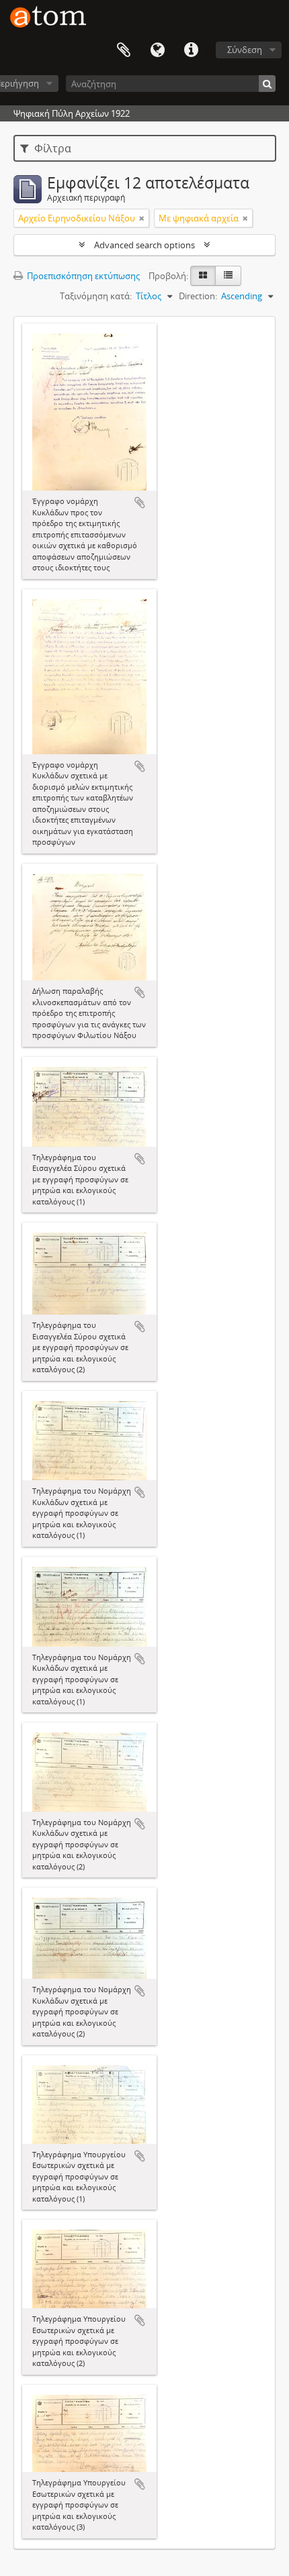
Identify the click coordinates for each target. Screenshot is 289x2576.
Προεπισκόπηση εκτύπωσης (82, 276)
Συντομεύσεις (191, 50)
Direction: (198, 296)
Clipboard (124, 50)
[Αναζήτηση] (267, 84)
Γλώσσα (157, 50)
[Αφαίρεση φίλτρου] (142, 218)
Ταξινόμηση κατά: (96, 296)
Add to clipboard (140, 503)
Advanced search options (144, 245)
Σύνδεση (245, 50)
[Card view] (203, 276)
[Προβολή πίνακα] (228, 276)
